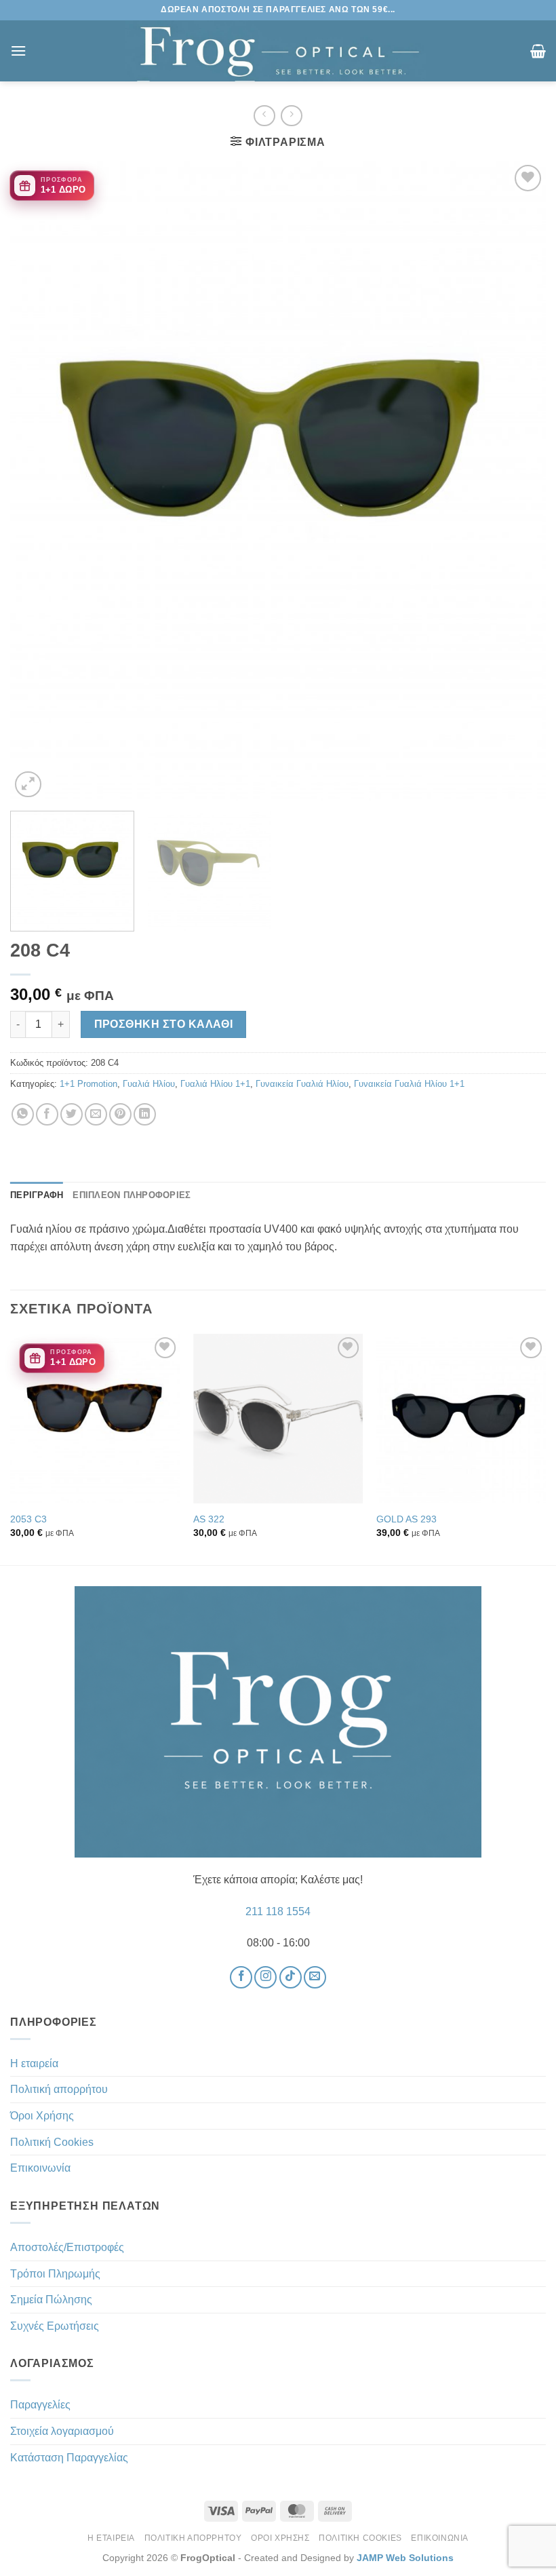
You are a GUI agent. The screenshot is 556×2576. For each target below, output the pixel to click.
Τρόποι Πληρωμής (55, 2274)
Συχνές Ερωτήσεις (55, 2326)
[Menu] (18, 51)
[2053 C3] (95, 1419)
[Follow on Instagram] (265, 1977)
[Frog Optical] (278, 51)
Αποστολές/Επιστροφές (67, 2247)
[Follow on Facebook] (241, 1977)
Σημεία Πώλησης (51, 2300)
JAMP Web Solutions (405, 2558)
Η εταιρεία (34, 2063)
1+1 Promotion (88, 1084)
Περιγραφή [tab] (37, 1195)
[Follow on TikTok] (291, 1977)
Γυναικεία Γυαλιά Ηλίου (302, 1084)
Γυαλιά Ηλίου (149, 1084)
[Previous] (38, 481)
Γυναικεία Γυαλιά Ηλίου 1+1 (409, 1084)
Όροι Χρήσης (42, 2116)
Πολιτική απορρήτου (59, 2089)
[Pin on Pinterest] (120, 1114)
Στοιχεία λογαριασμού (62, 2431)
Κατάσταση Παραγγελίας (69, 2458)
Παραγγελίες (40, 2405)
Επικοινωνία (40, 2168)
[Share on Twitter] (72, 1114)
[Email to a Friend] (96, 1114)
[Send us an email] (315, 1977)
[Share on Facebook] (47, 1114)
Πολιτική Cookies (52, 2142)
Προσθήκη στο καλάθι (164, 1024)
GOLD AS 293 (406, 1519)
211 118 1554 (278, 1911)
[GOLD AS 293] (461, 1419)
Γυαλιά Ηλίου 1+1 (215, 1084)
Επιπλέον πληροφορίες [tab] (132, 1195)
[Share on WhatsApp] (23, 1114)
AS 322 (209, 1519)
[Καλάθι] (538, 51)
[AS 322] (278, 1419)
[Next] (518, 481)
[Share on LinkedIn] (145, 1114)
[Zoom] (28, 785)
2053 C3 (28, 1519)
